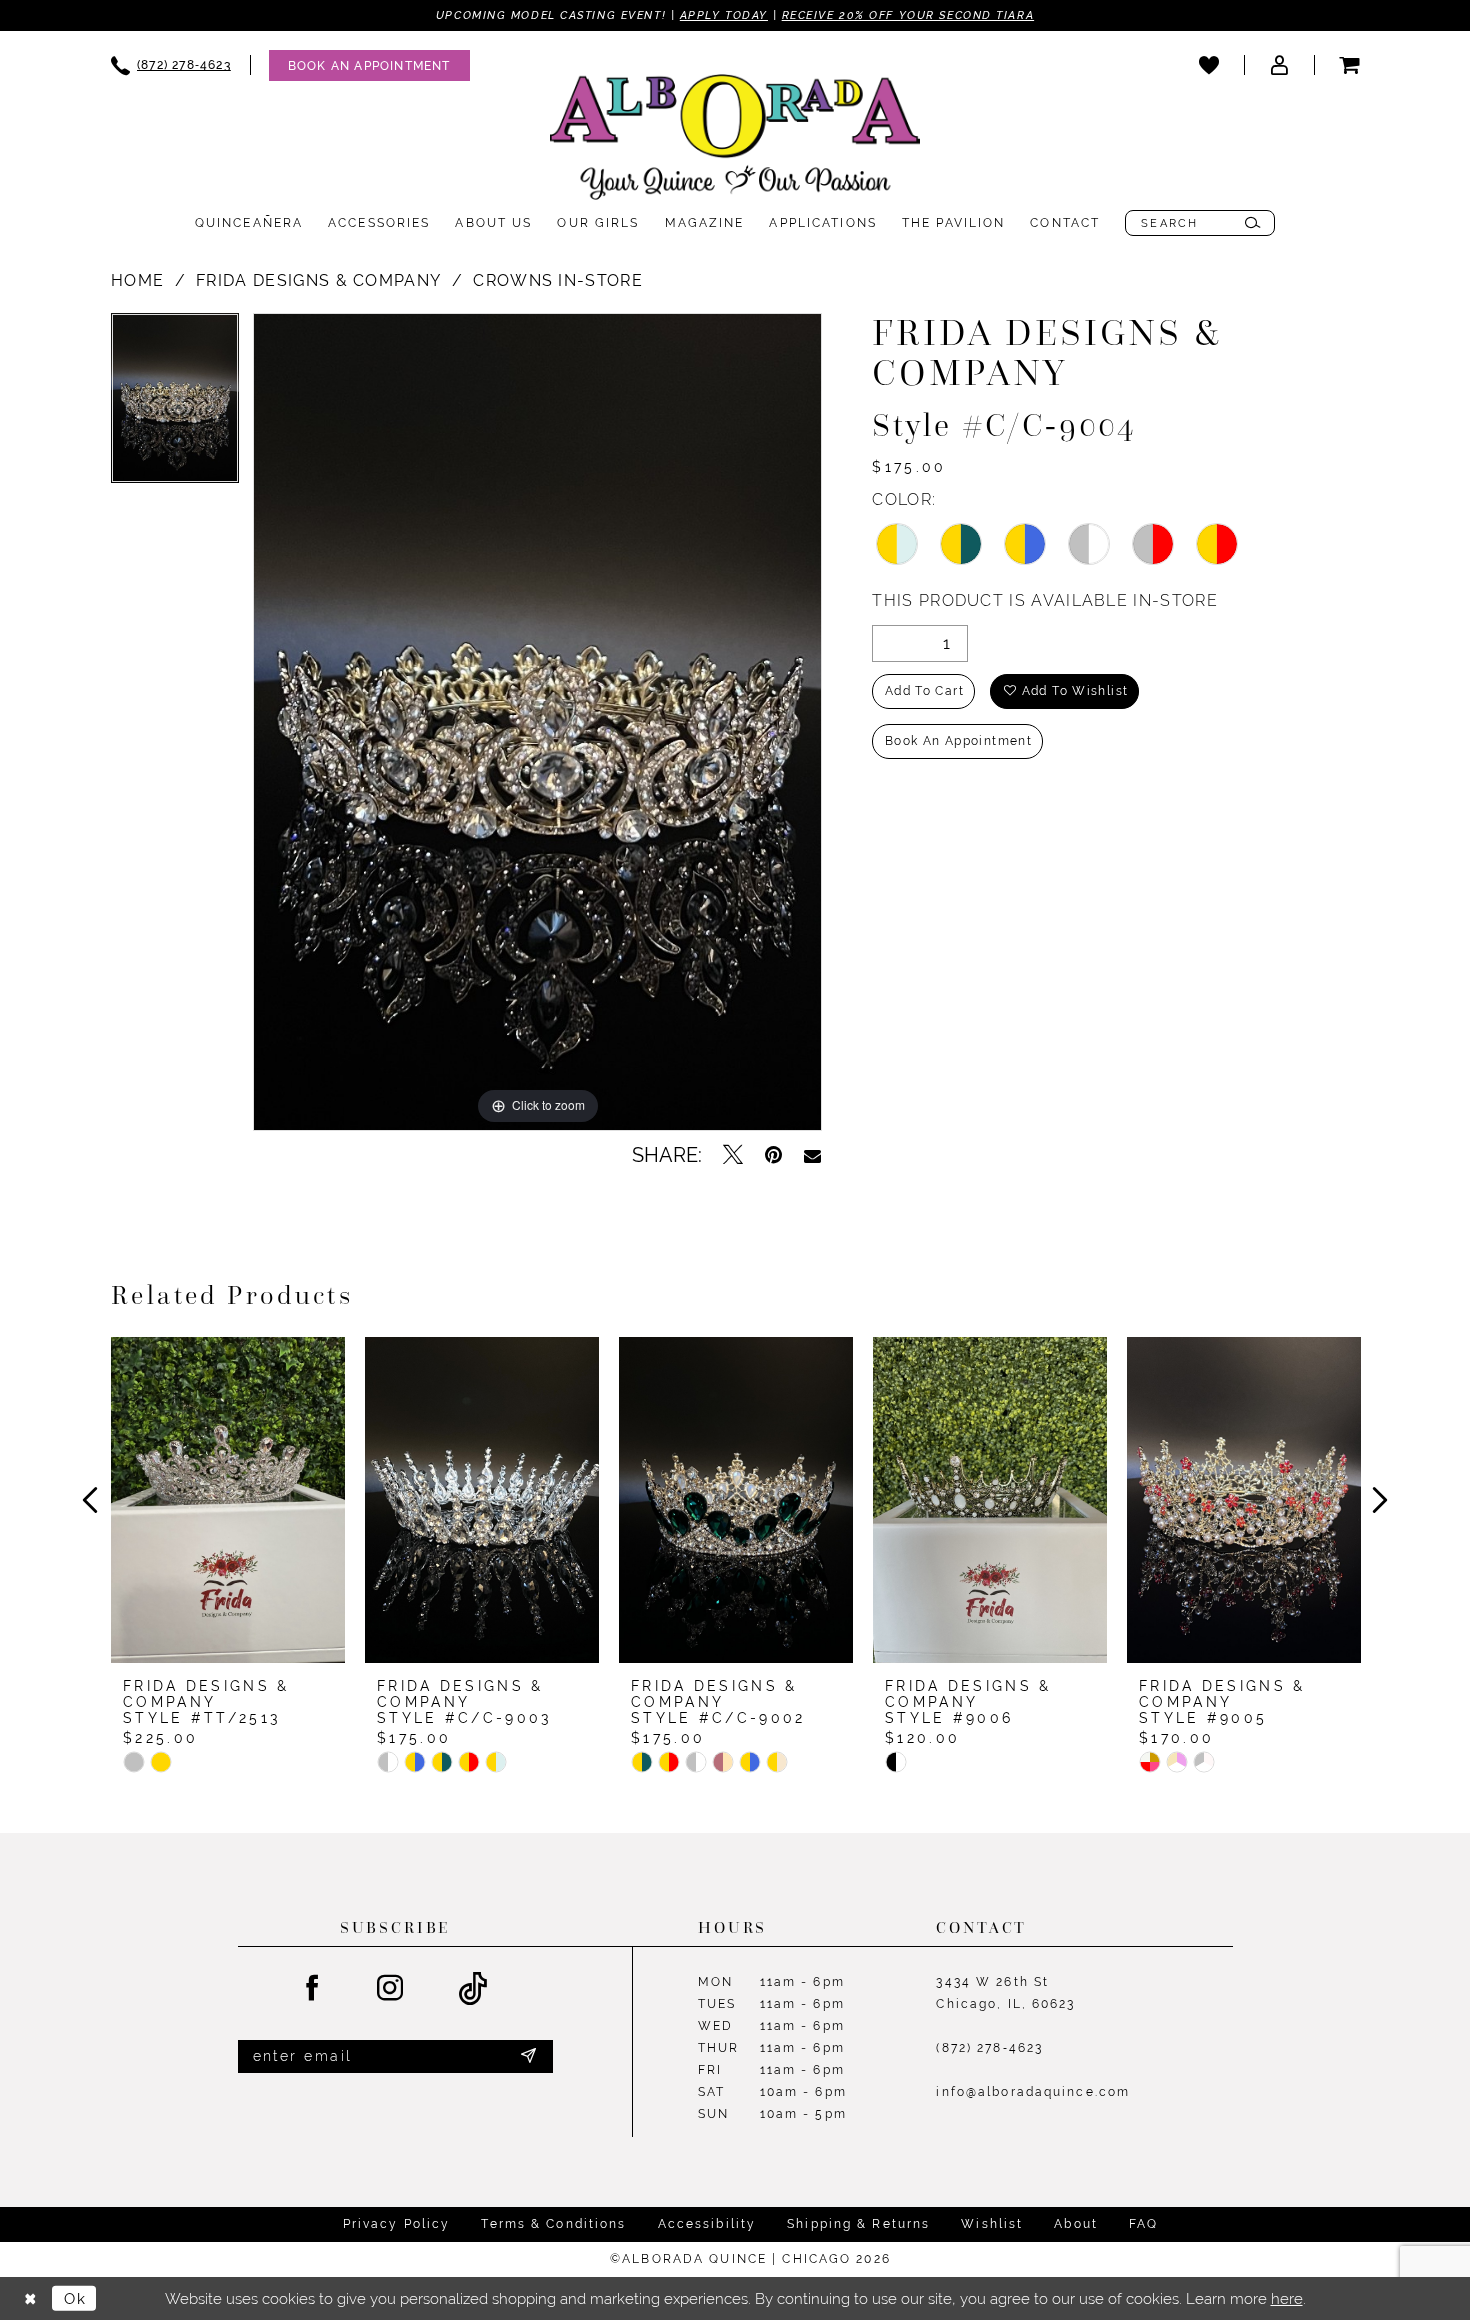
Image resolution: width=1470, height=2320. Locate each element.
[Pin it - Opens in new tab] (773, 1155)
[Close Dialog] (30, 2298)
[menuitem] (171, 65)
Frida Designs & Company (318, 280)
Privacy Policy (397, 2224)
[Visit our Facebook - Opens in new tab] (313, 1989)
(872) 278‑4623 (989, 2048)
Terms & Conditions (553, 2224)
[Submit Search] (1252, 223)
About (1076, 2224)
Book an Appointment (958, 741)
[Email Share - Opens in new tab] (812, 1155)
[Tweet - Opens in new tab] (733, 1155)
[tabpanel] (175, 405)
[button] (1279, 65)
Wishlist (992, 2224)
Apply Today (724, 15)
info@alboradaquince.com (1033, 2092)
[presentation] (228, 1500)
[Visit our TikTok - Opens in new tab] (473, 1989)
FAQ (1143, 2224)
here (1287, 2298)
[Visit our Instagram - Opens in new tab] (391, 1989)
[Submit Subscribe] (528, 2056)
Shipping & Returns (858, 2224)
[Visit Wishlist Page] (1209, 65)
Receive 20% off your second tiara (908, 15)
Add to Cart (924, 691)
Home (137, 280)
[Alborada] (735, 141)
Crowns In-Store (558, 280)
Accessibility (707, 2224)
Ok (75, 2298)
